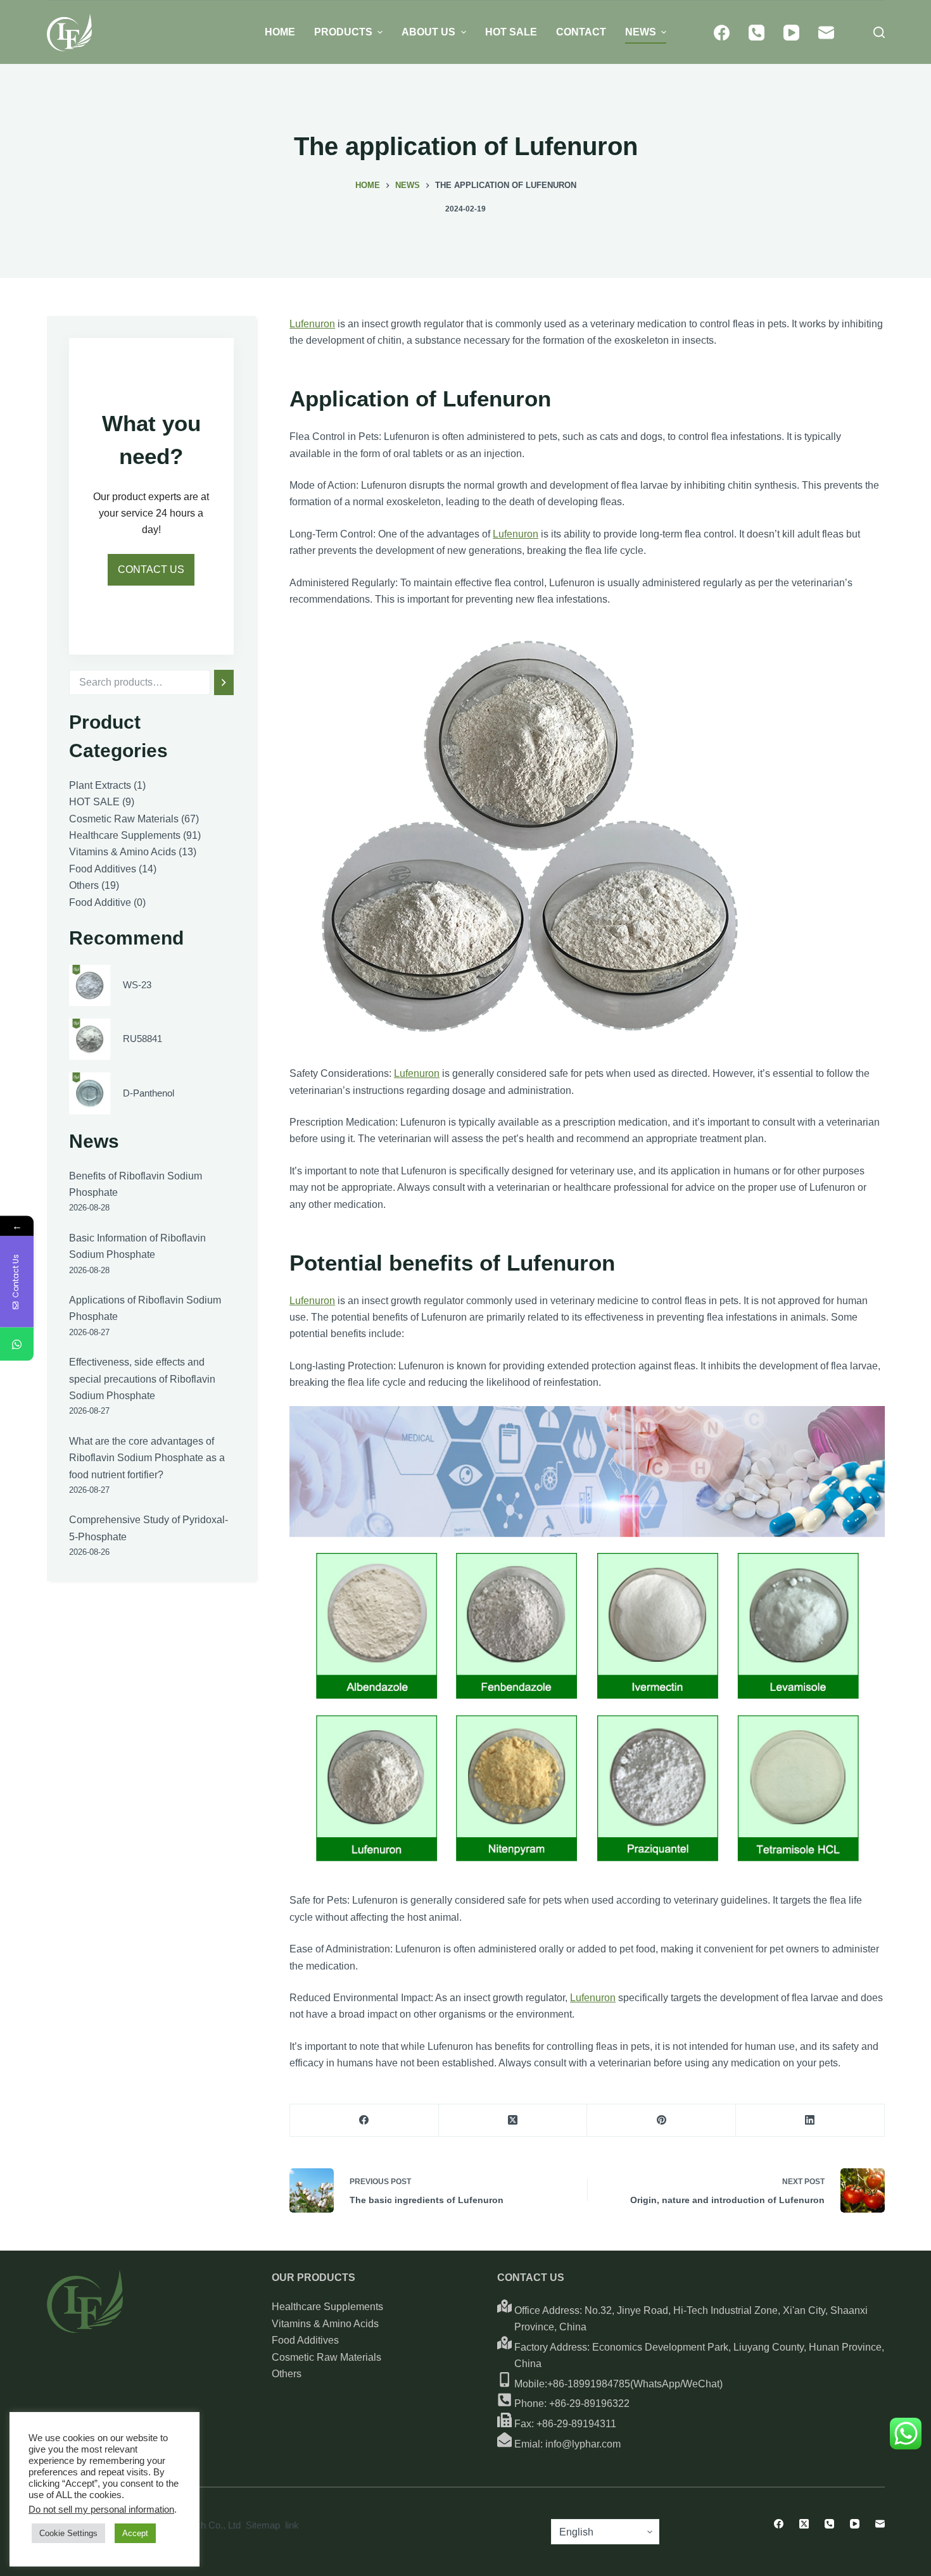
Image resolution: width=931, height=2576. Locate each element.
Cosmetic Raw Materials (326, 2357)
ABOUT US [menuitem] (428, 32)
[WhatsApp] (17, 1344)
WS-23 (137, 985)
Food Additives (305, 2340)
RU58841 (142, 1039)
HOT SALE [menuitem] (511, 32)
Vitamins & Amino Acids (325, 2324)
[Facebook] (722, 33)
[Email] (826, 33)
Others (287, 2374)
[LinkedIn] (810, 2120)
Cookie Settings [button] (68, 2533)
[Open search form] (879, 32)
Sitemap (263, 2525)
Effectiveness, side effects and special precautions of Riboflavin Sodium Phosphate (142, 1379)
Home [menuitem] (280, 32)
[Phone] (757, 33)
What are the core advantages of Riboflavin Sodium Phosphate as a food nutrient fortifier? (147, 1458)
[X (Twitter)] (513, 2120)
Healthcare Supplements (327, 2307)
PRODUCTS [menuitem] (343, 32)
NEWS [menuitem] (641, 32)
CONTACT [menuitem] (581, 32)
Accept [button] (135, 2533)
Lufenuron (312, 324)
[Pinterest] (662, 2120)
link (292, 2525)
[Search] (224, 682)
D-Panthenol (149, 1093)
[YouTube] (791, 33)
